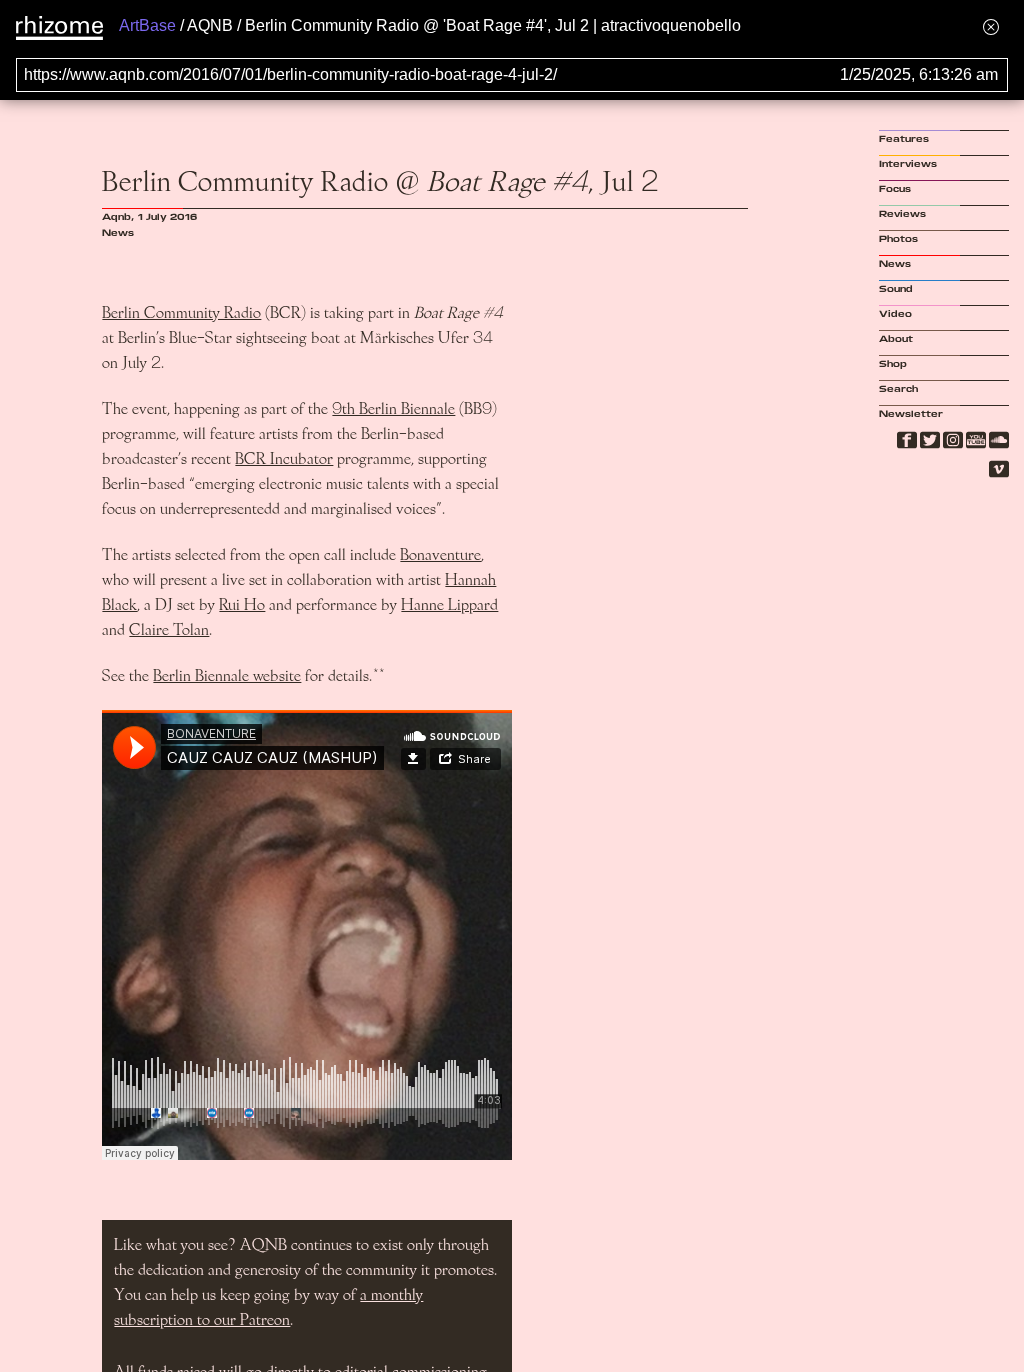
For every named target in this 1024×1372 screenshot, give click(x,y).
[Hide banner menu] (991, 26)
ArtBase (147, 25)
